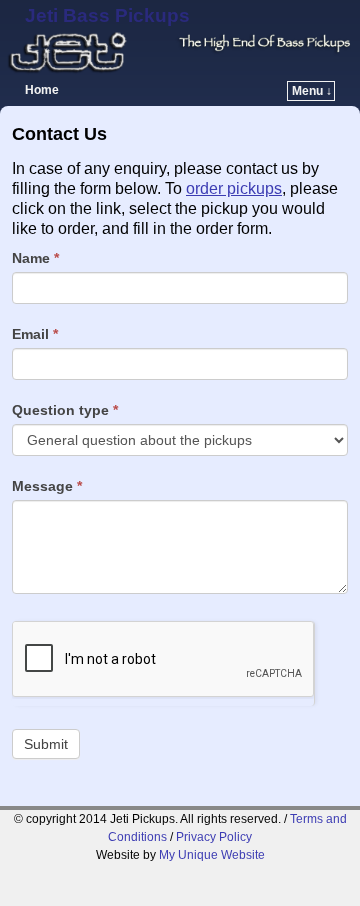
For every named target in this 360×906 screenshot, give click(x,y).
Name (35, 258)
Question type (65, 410)
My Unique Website (212, 855)
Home (42, 90)
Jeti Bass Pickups (107, 15)
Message (47, 486)
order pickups (234, 188)
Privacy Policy (214, 837)
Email (35, 334)
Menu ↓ (312, 91)
